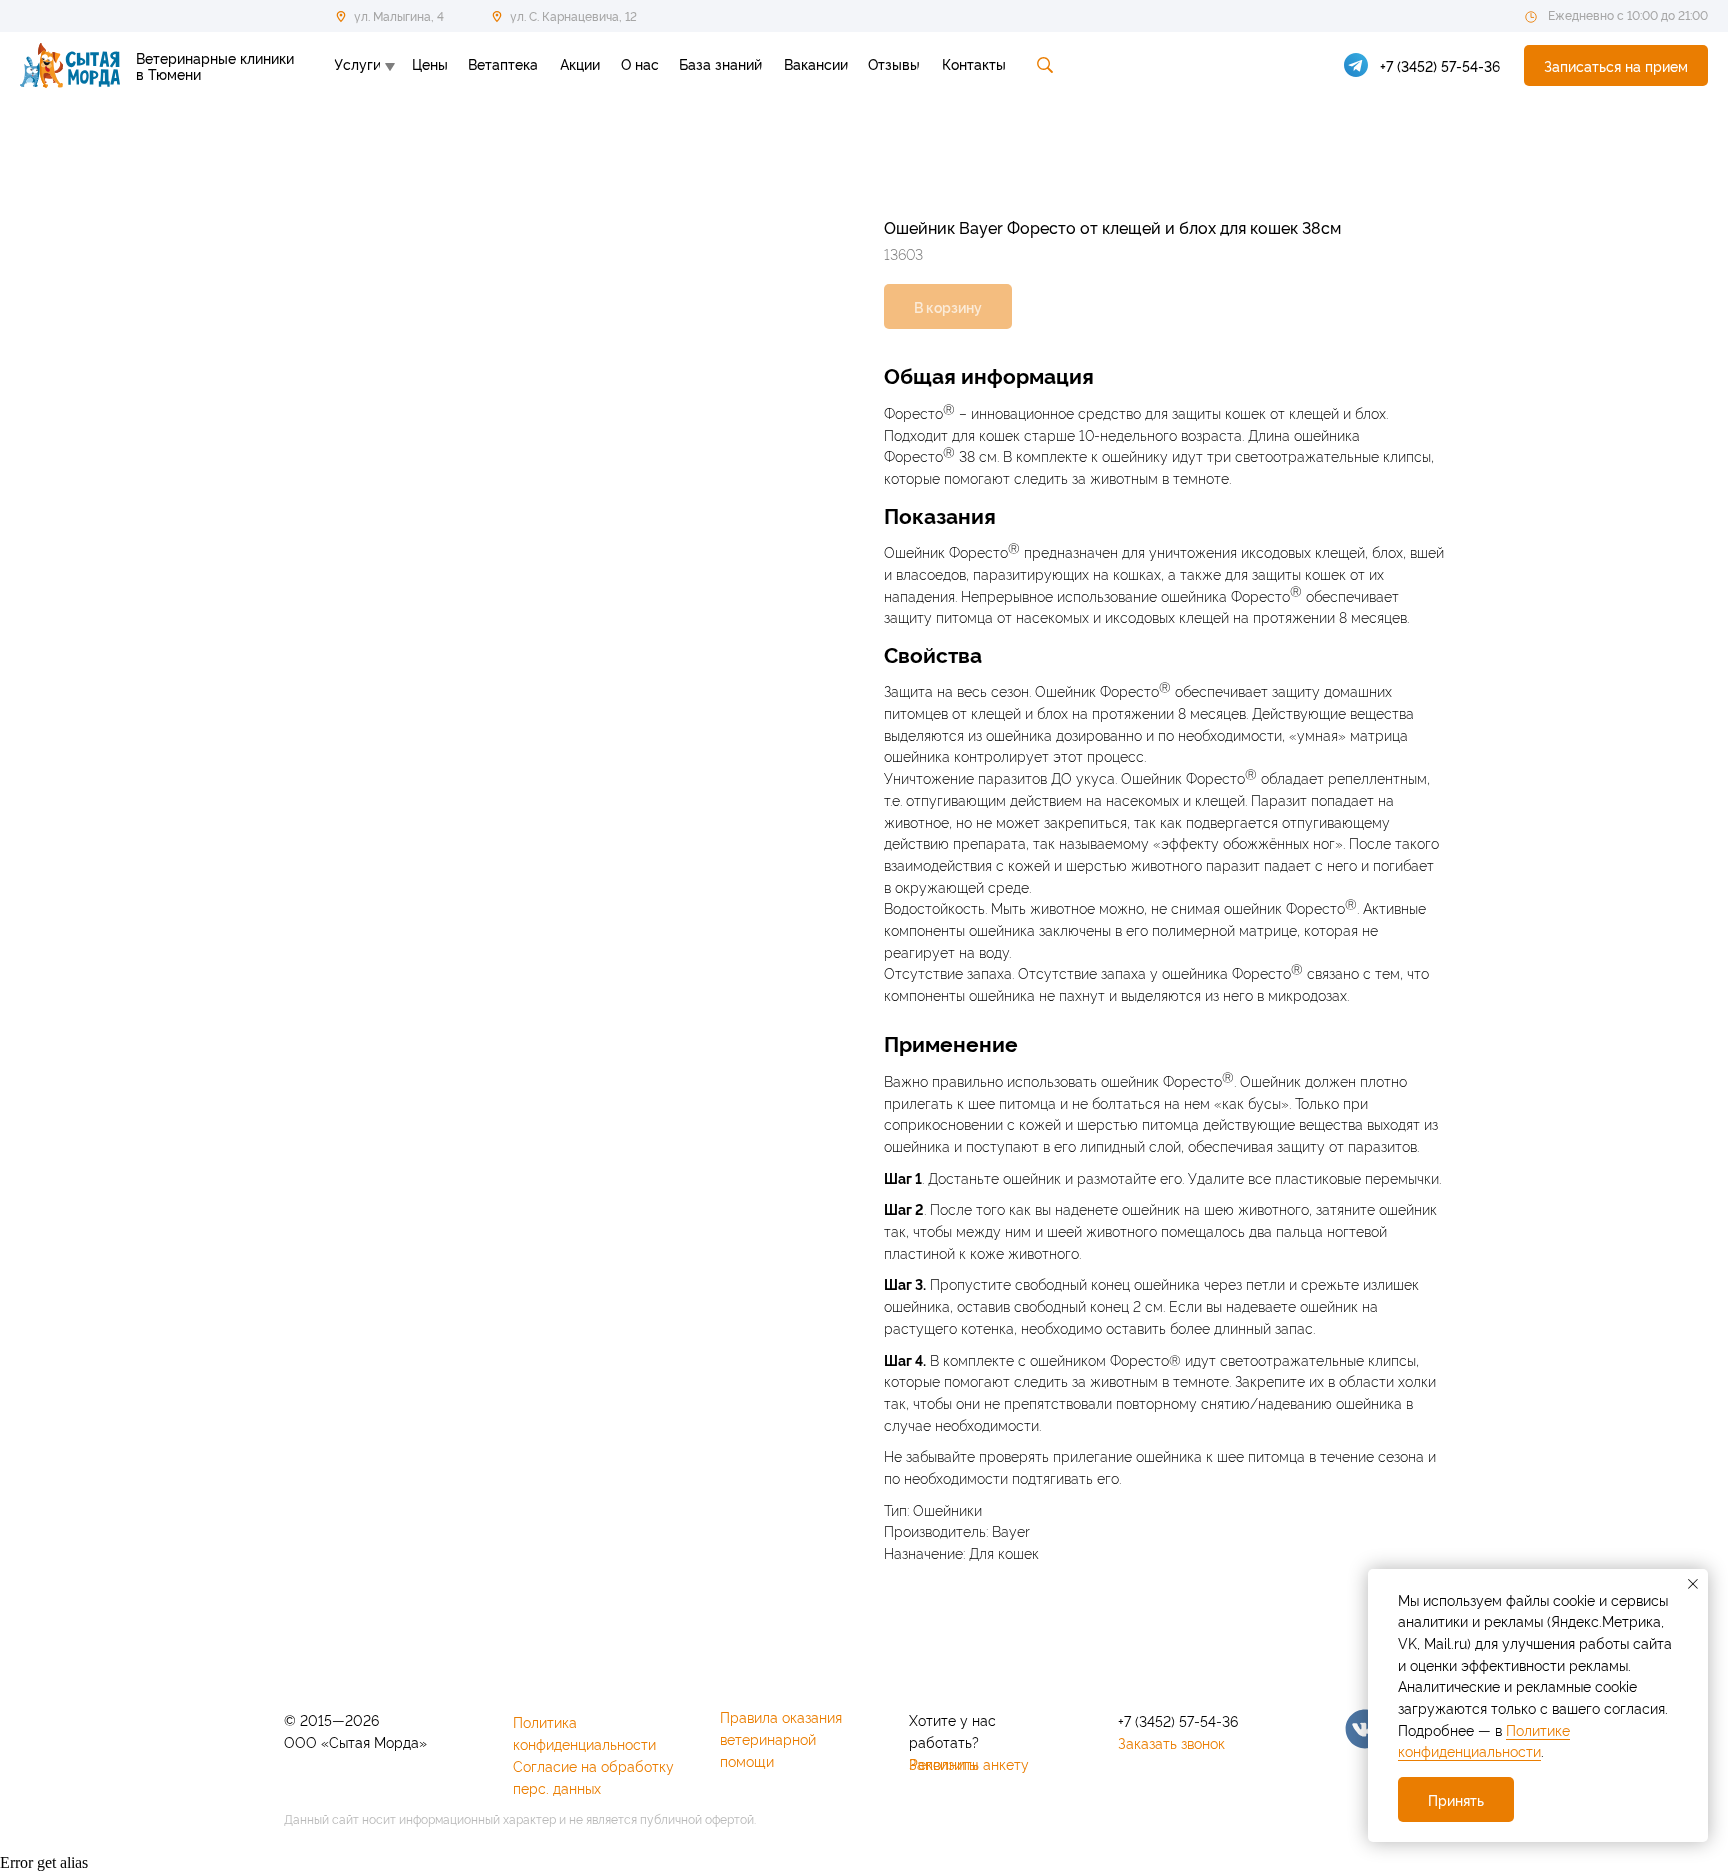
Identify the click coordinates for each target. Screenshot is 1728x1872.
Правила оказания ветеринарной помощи (781, 1738)
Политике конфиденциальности (1484, 1740)
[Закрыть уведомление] (1693, 1584)
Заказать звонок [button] (1171, 1742)
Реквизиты (943, 1763)
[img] (1365, 1729)
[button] (1616, 65)
